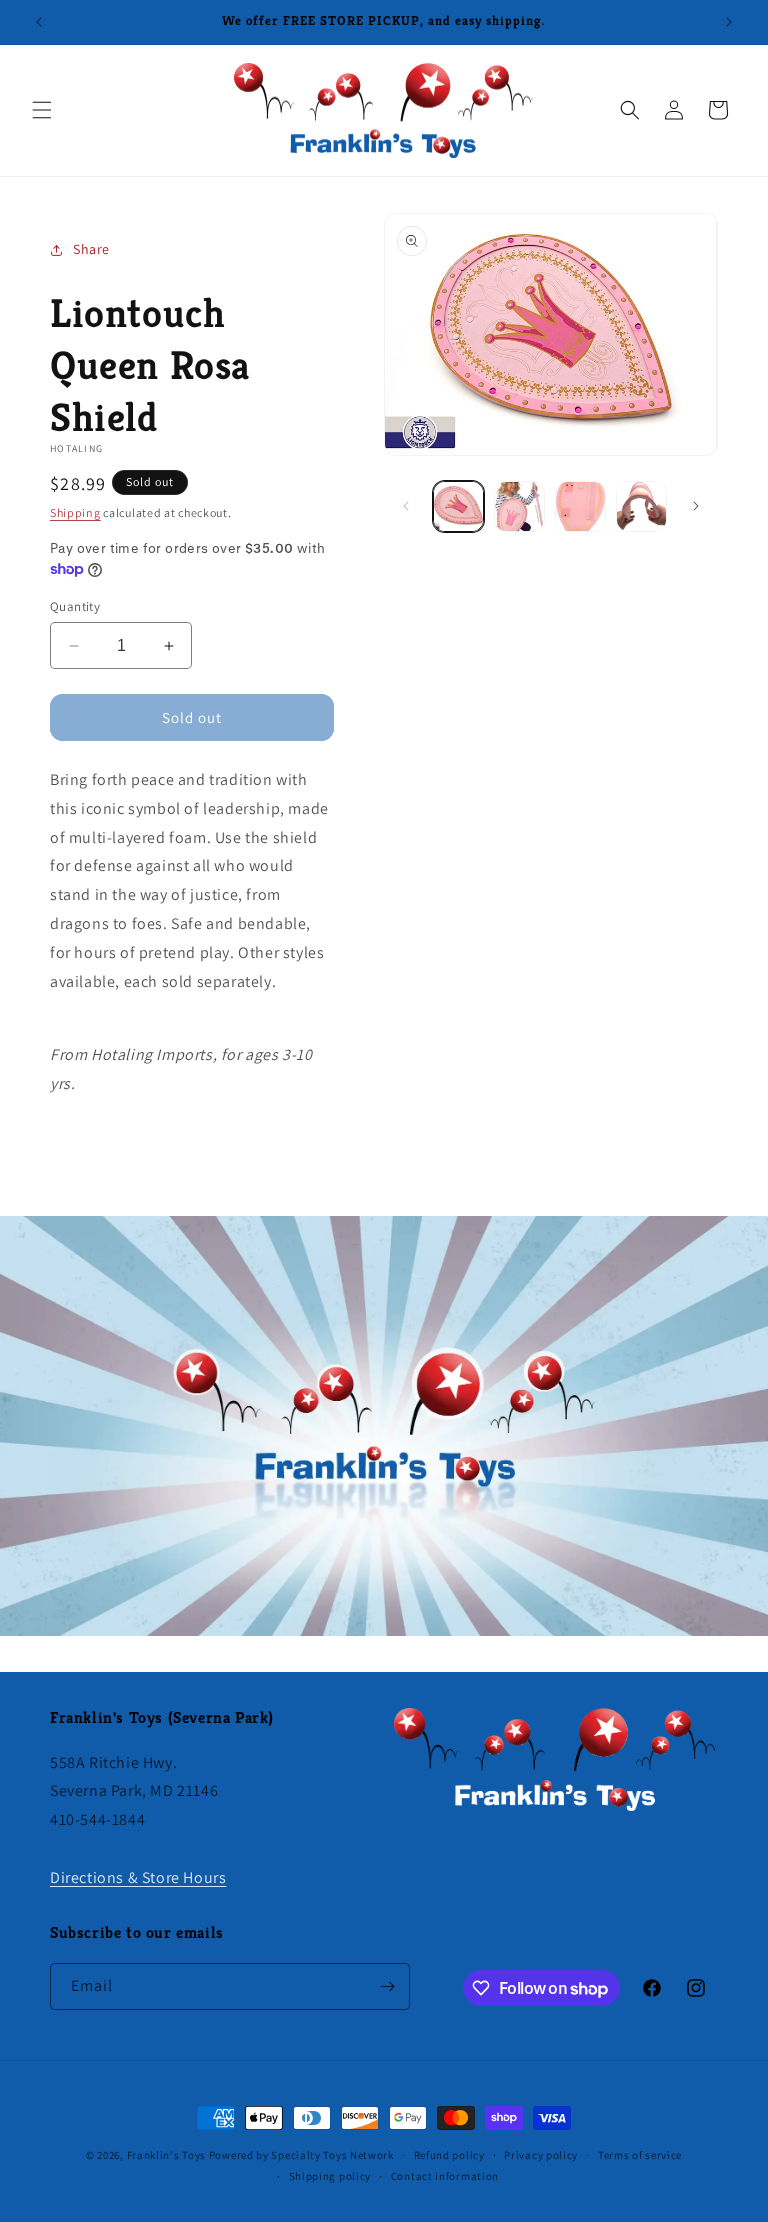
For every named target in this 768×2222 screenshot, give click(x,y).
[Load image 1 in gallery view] (458, 506)
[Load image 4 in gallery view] (641, 506)
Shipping (75, 512)
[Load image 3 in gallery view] (580, 506)
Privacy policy (541, 2155)
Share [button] (91, 249)
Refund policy (449, 2155)
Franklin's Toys (167, 2155)
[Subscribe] (387, 1986)
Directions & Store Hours (138, 1877)
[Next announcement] (729, 22)
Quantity (75, 606)
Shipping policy (330, 2176)
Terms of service (640, 2155)
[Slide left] (406, 506)
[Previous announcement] (39, 22)
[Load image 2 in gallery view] (519, 506)
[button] (42, 110)
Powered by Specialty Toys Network (301, 2155)
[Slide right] (696, 506)
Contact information (445, 2176)
